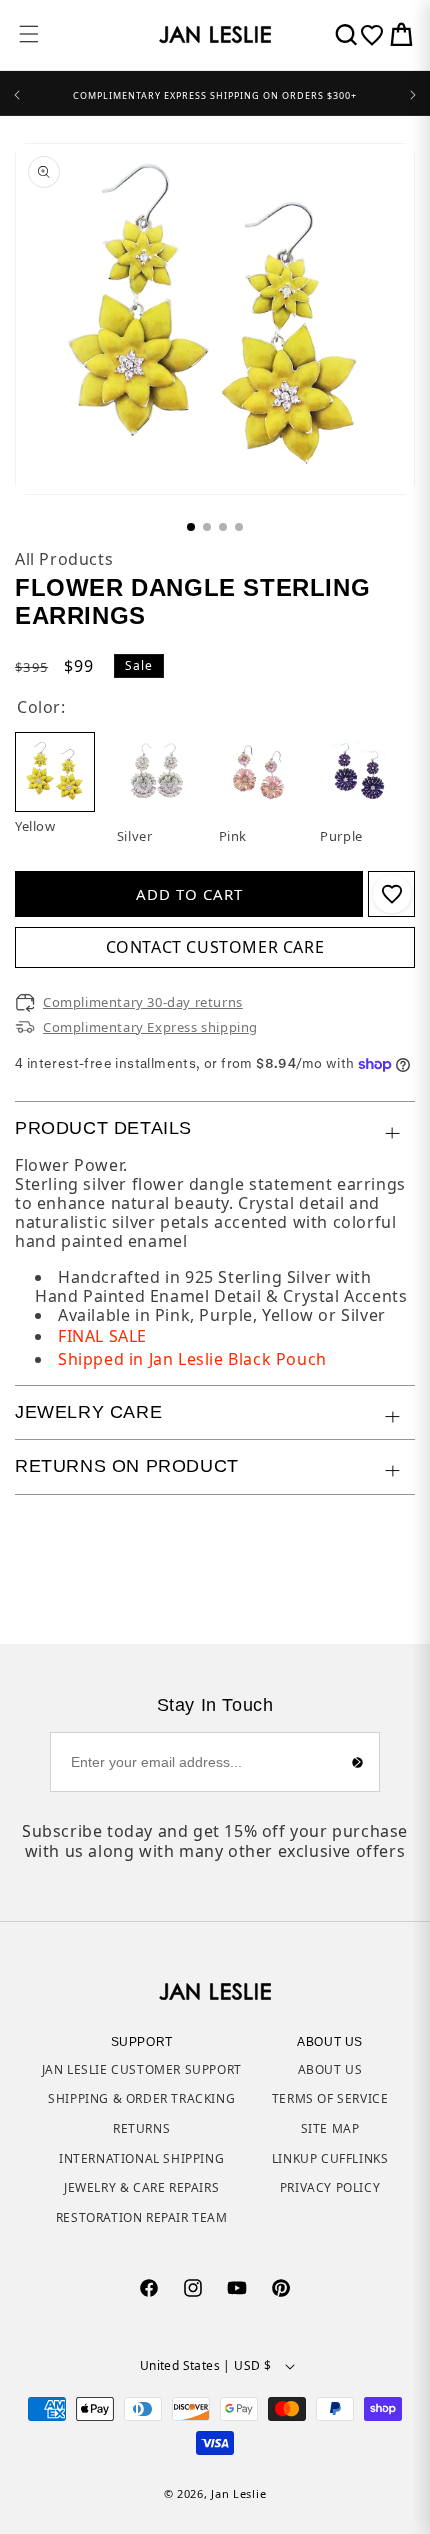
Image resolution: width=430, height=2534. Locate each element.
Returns (141, 2128)
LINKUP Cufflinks (330, 2158)
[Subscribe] (357, 1762)
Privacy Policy (330, 2187)
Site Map (330, 2128)
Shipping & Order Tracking (141, 2098)
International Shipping (141, 2158)
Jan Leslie (238, 2493)
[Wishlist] (372, 35)
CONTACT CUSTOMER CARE (215, 947)
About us (330, 2069)
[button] (29, 34)
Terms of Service (330, 2098)
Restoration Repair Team (142, 2217)
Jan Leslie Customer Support (142, 2069)
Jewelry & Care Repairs (141, 2187)
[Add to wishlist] (392, 894)
